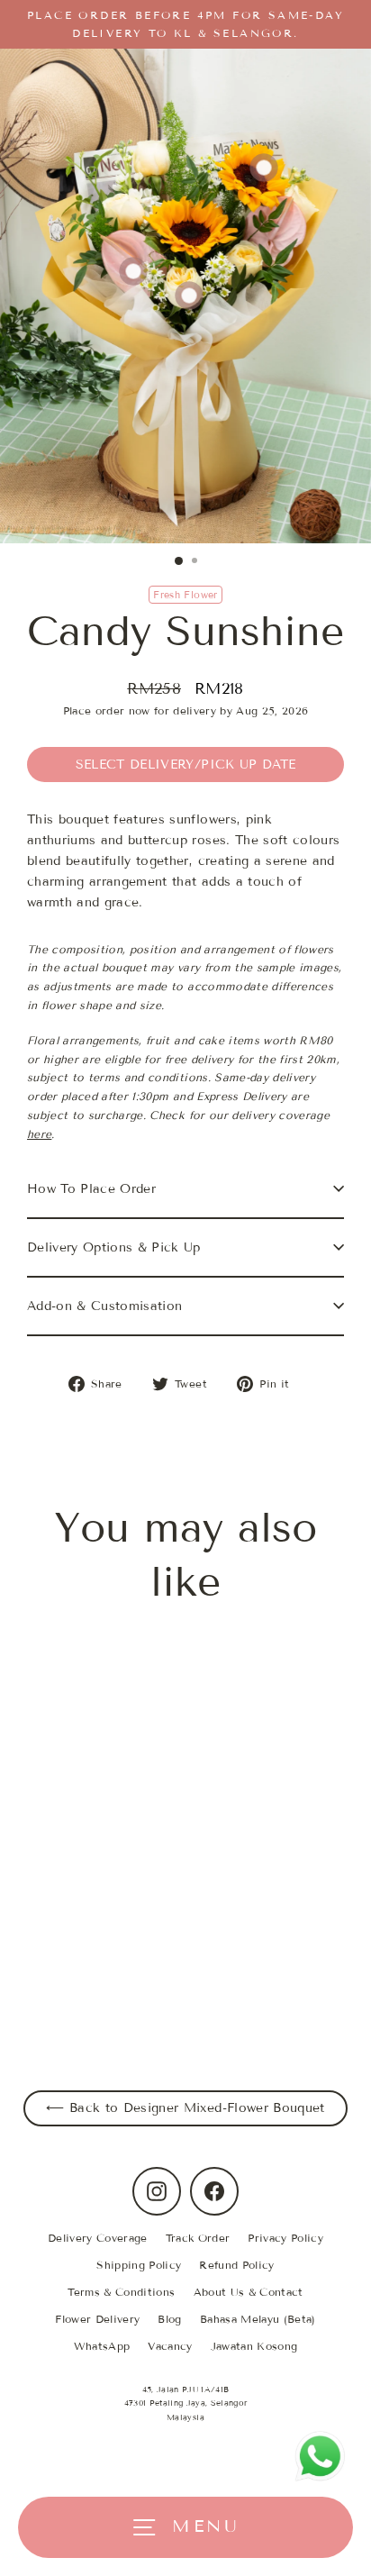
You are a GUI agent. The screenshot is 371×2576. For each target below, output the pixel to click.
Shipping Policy (139, 2265)
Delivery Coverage (98, 2238)
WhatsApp (102, 2346)
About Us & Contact (249, 2292)
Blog (169, 2319)
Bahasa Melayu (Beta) (258, 2319)
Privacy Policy (285, 2238)
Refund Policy (236, 2265)
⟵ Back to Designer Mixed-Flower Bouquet (185, 2108)
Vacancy (170, 2346)
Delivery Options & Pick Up (114, 1247)
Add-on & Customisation (104, 1306)
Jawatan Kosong (254, 2346)
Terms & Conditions (121, 2292)
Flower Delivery (97, 2319)
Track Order (198, 2238)
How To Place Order (91, 1189)
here (39, 1134)
